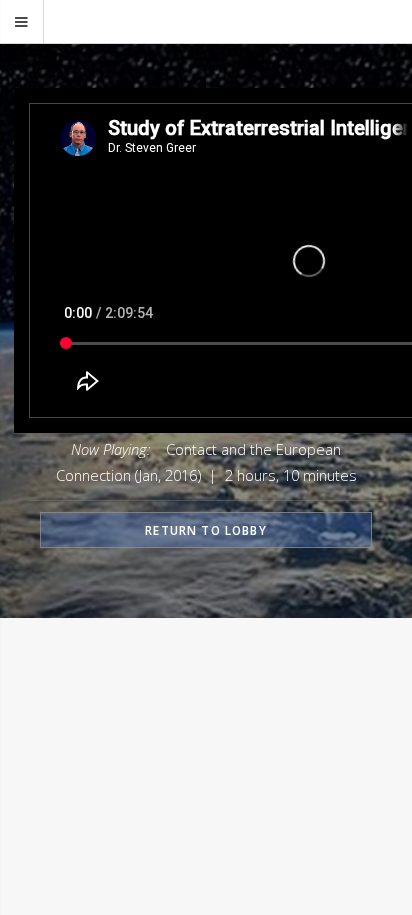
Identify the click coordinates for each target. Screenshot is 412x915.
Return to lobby (206, 530)
